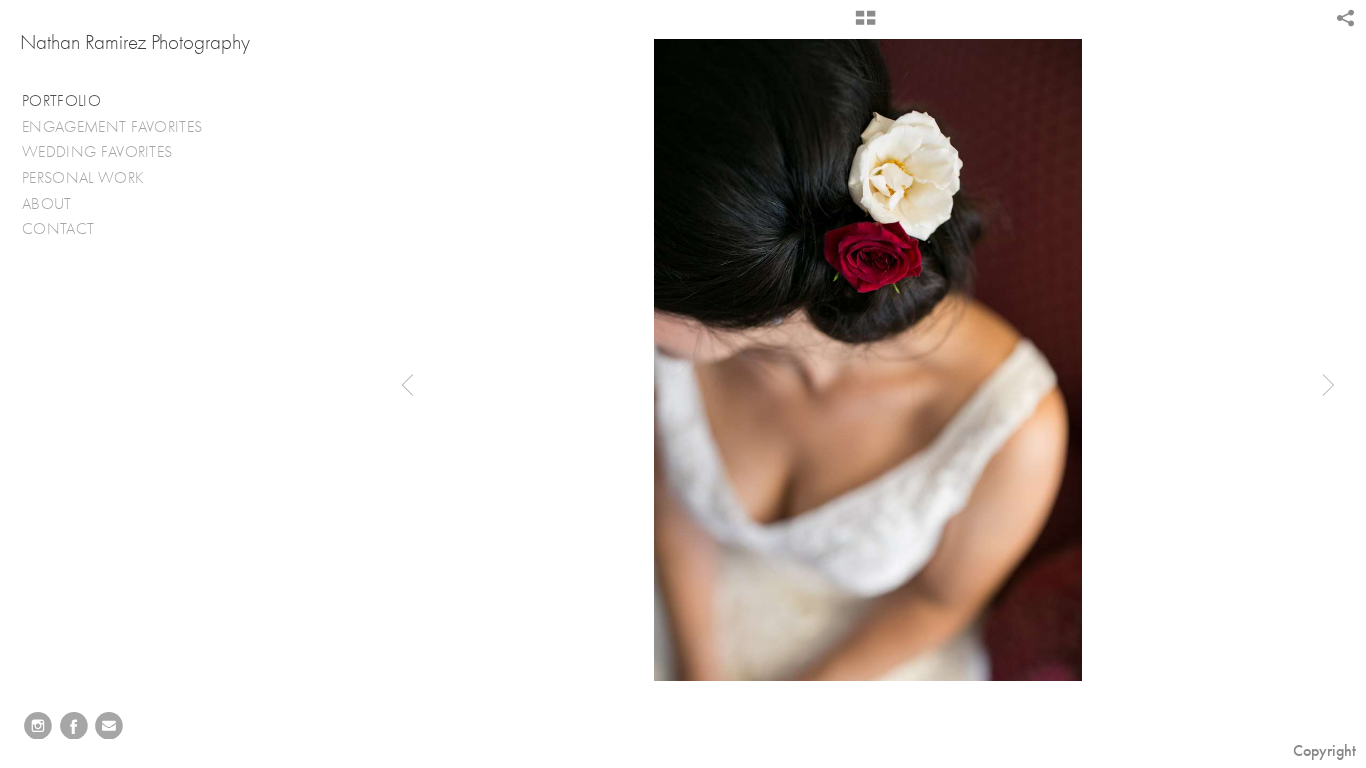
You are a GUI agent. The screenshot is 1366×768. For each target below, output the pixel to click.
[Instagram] (38, 726)
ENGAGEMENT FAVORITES (114, 127)
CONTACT (58, 229)
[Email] (109, 726)
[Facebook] (74, 726)
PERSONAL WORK (85, 178)
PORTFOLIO (61, 101)
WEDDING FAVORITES (99, 152)
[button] (865, 25)
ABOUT (47, 204)
